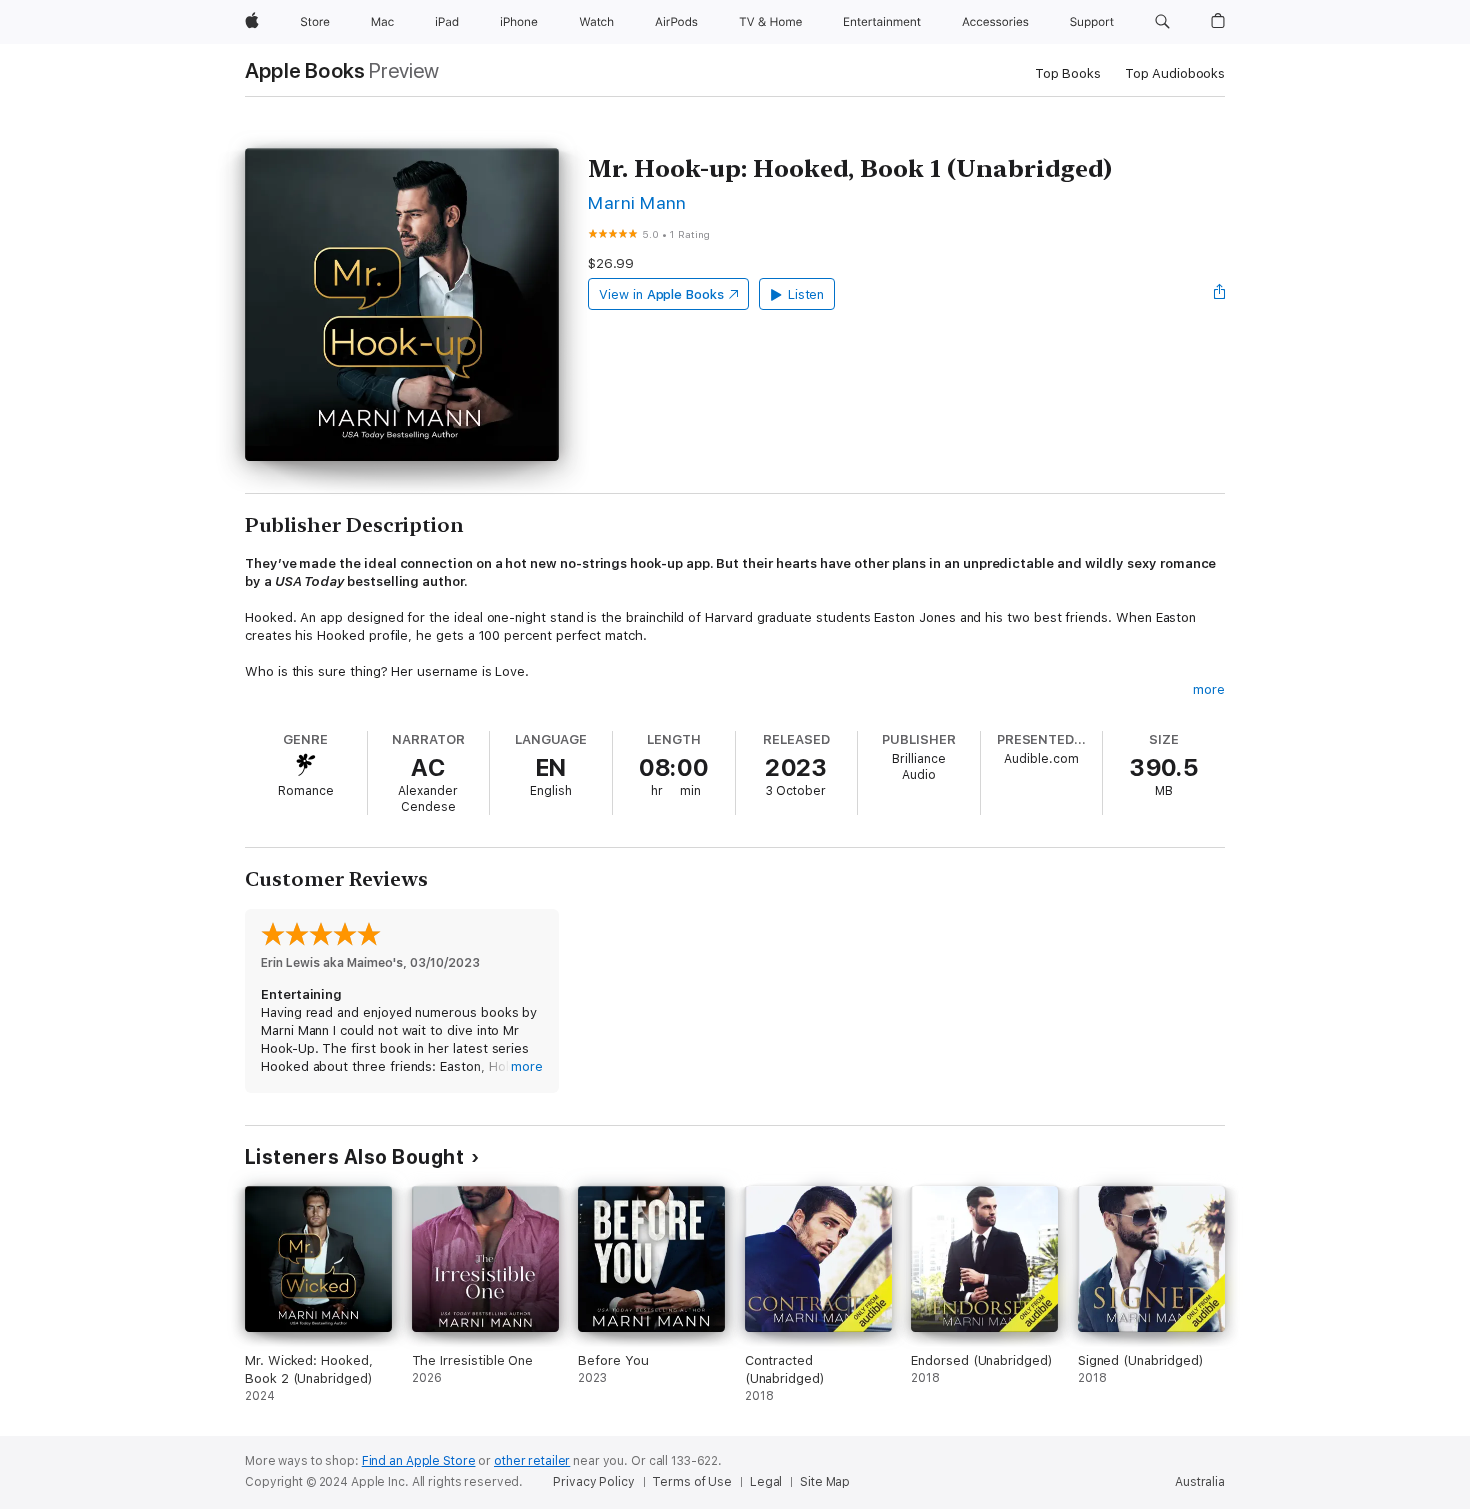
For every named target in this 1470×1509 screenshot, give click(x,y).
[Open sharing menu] (1220, 294)
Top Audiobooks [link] (1175, 73)
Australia (1200, 1482)
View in (661, 294)
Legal (766, 1482)
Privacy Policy (593, 1482)
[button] (1162, 22)
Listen (806, 294)
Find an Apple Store (419, 1461)
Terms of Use (692, 1482)
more (1209, 689)
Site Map (825, 1482)
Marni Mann (637, 202)
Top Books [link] (1068, 73)
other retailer (532, 1461)
